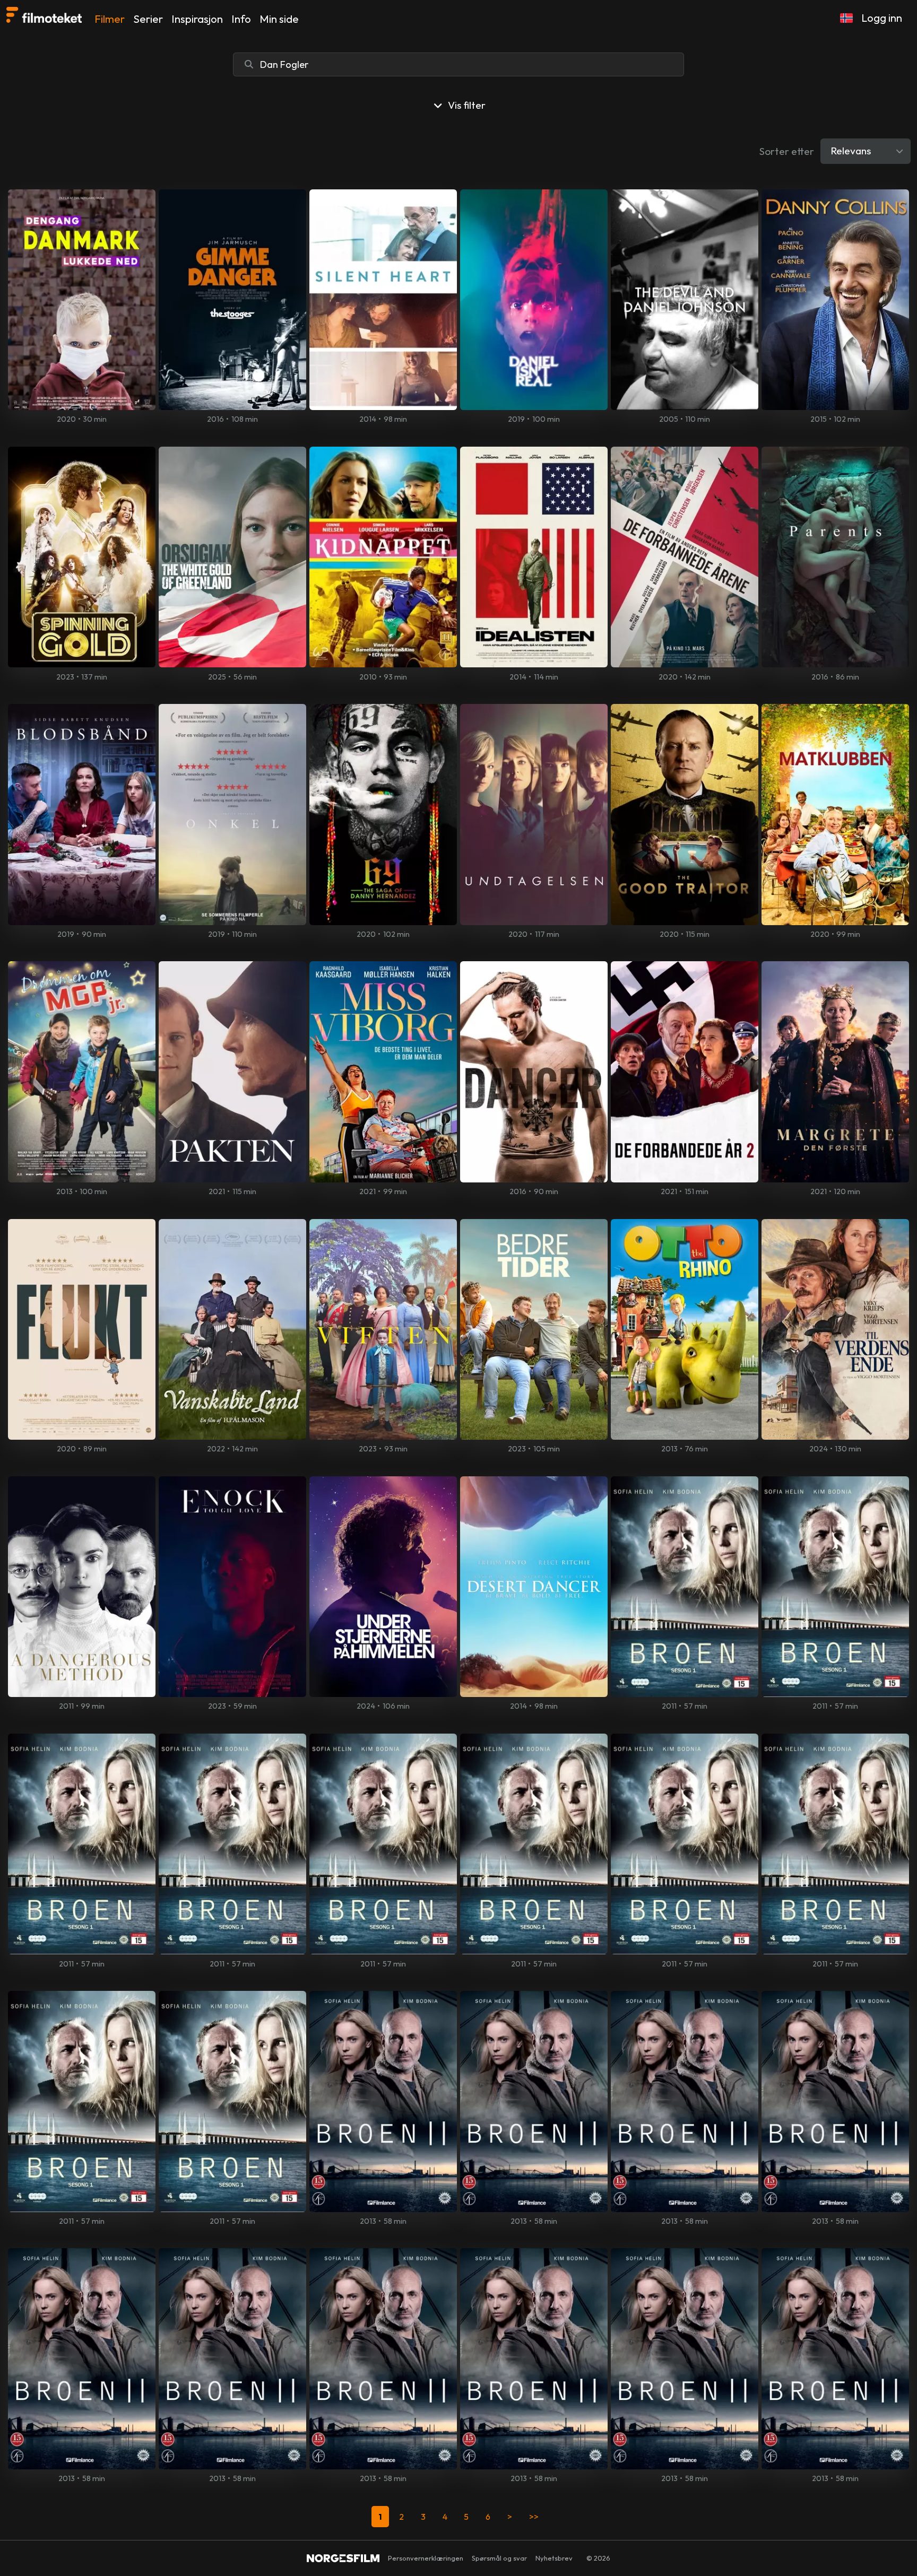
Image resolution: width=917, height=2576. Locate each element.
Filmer (110, 19)
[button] (846, 18)
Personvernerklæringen (426, 2558)
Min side (279, 19)
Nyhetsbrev (554, 2558)
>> (534, 2517)
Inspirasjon (197, 19)
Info (241, 19)
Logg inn (882, 18)
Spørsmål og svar (499, 2558)
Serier (148, 19)
